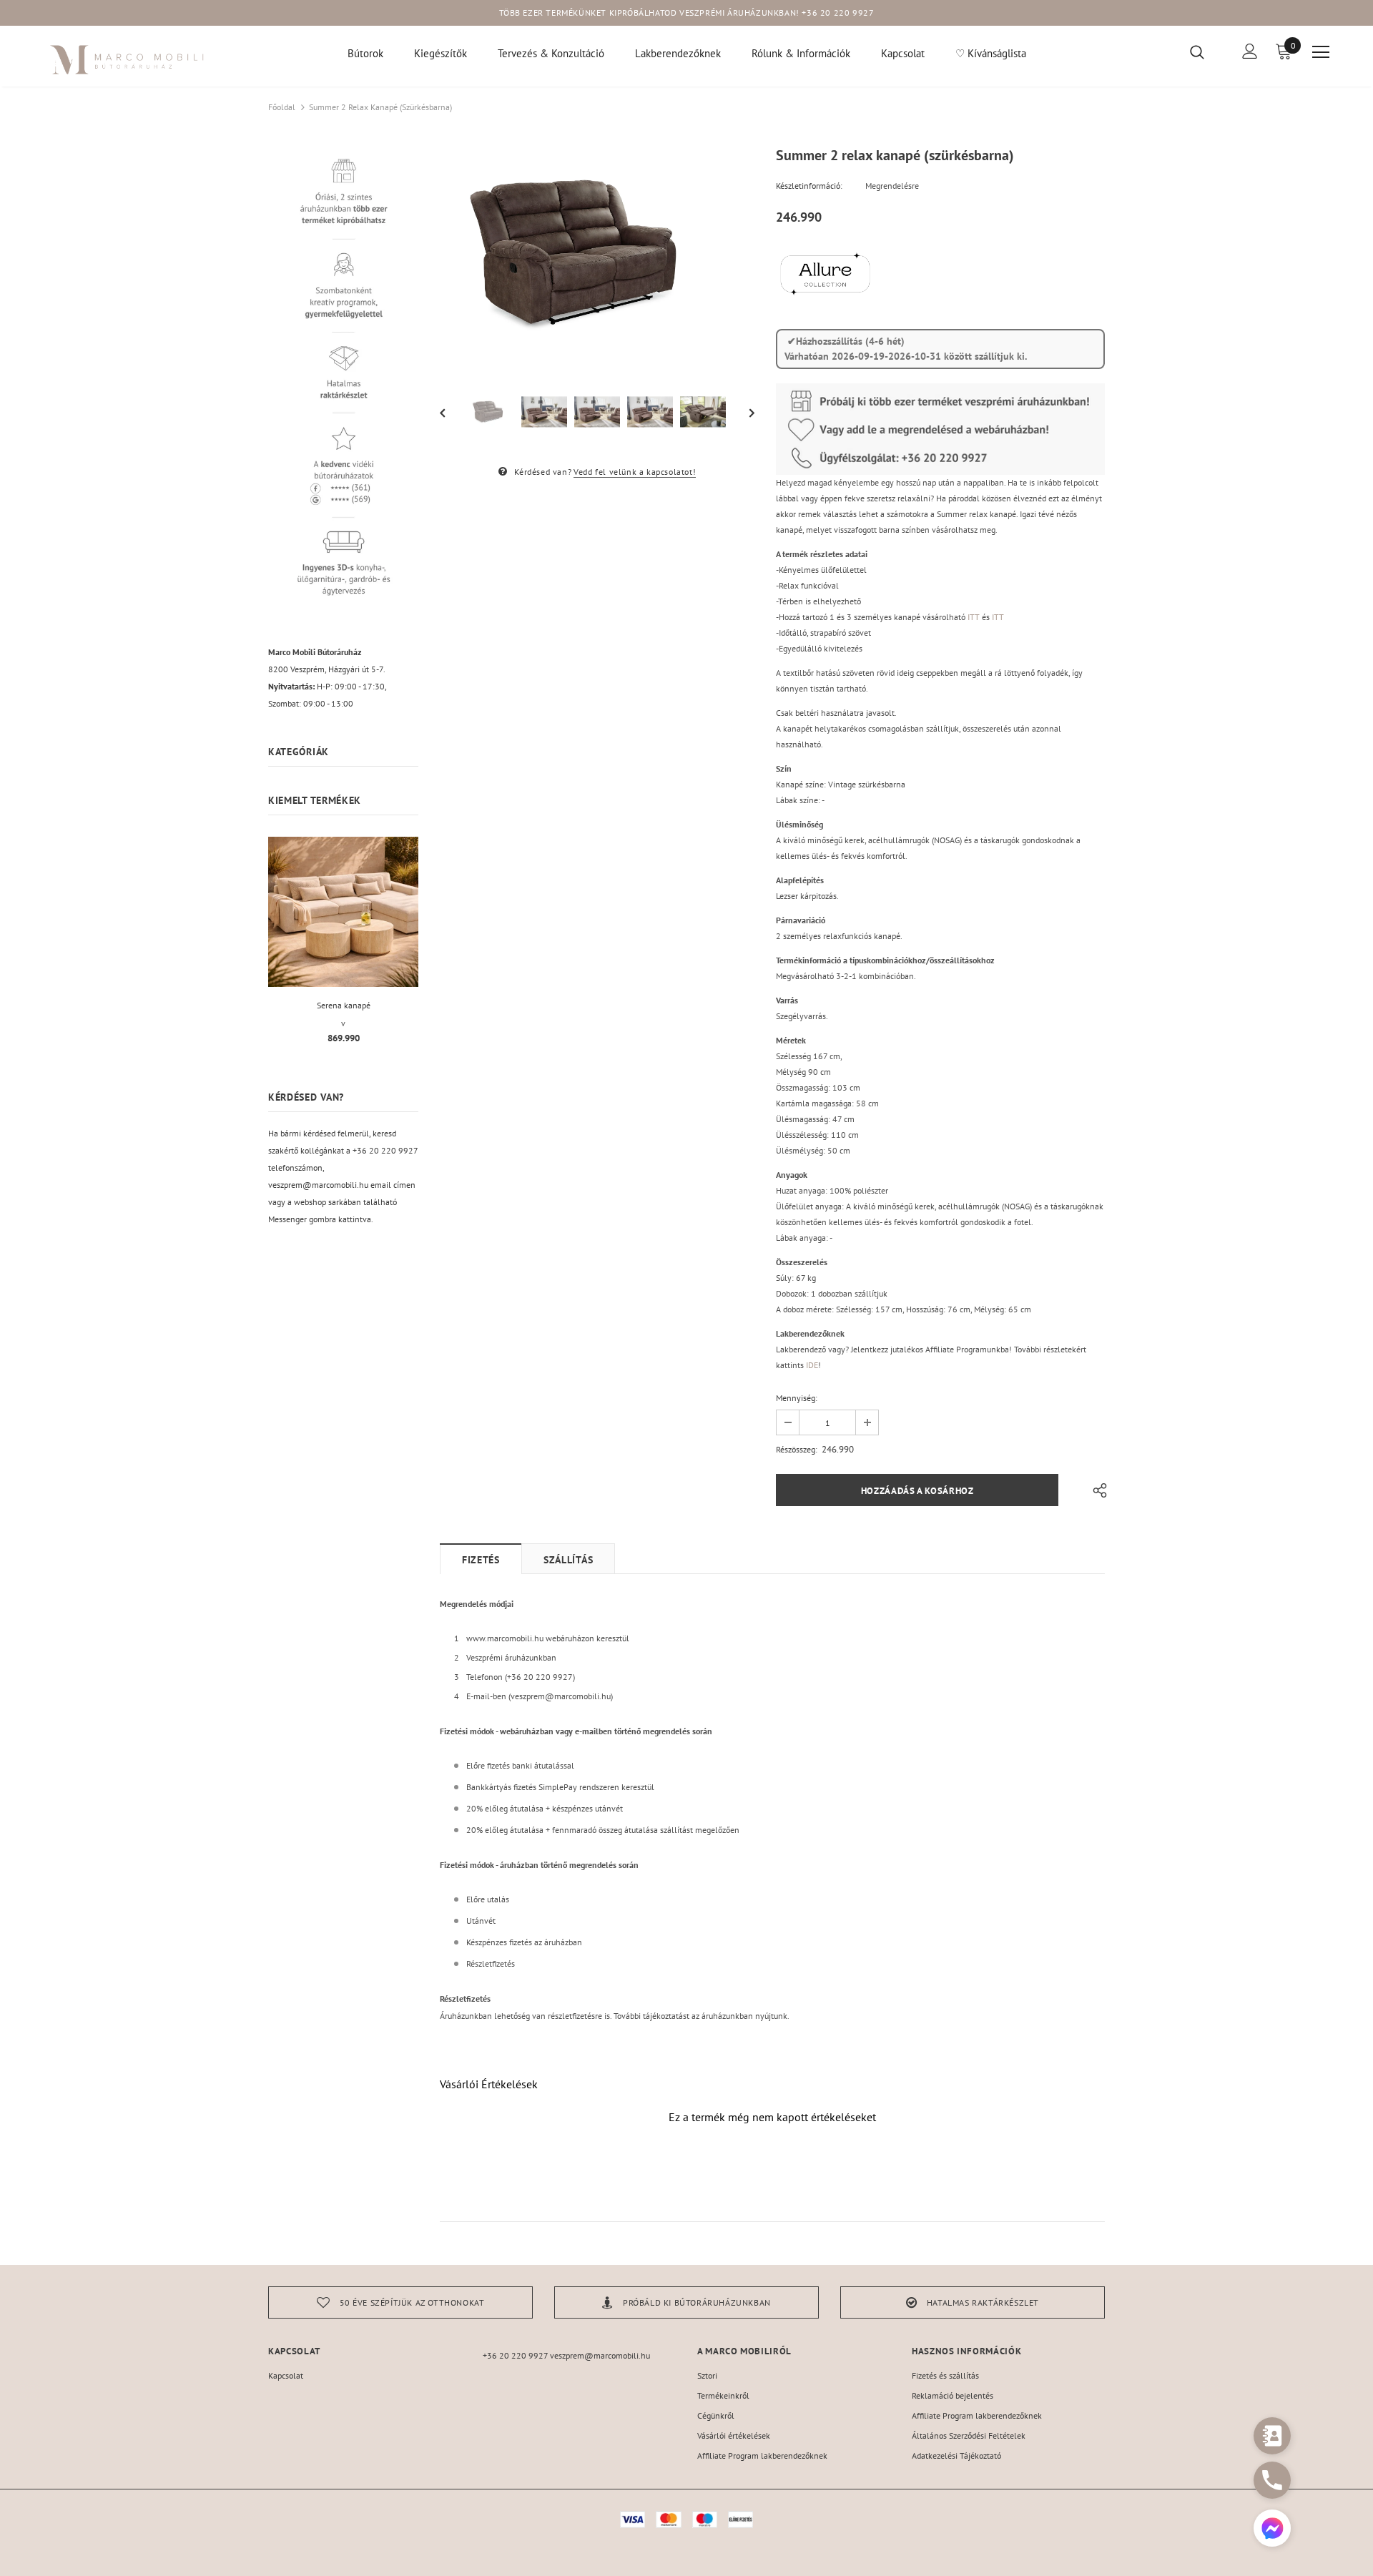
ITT (974, 617)
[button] (1272, 2530)
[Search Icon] (1206, 51)
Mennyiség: (797, 1398)
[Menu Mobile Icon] (1321, 52)
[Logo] (128, 60)
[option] (597, 255)
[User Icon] (1250, 51)
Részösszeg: (797, 1449)
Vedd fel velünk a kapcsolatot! (635, 472)
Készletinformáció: (809, 186)
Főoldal (282, 107)
